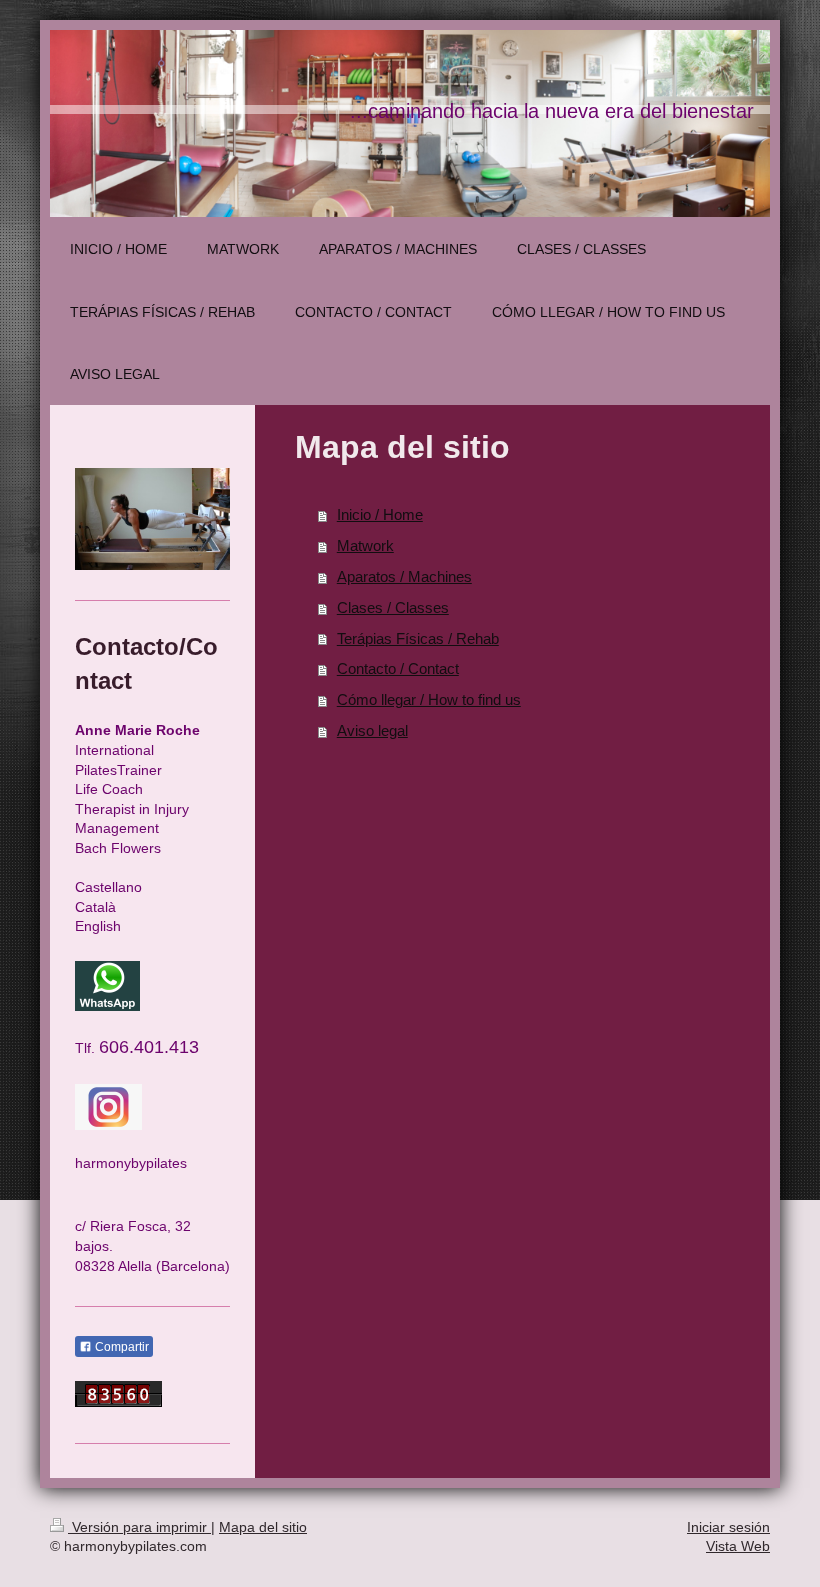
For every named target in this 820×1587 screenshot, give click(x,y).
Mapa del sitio (263, 1527)
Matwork (365, 545)
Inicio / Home (380, 514)
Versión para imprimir (139, 1527)
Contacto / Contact (398, 668)
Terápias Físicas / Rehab (418, 638)
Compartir (120, 1347)
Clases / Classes (393, 607)
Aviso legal (372, 730)
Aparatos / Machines (404, 576)
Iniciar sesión (728, 1527)
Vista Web (738, 1546)
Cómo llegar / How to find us (429, 699)
